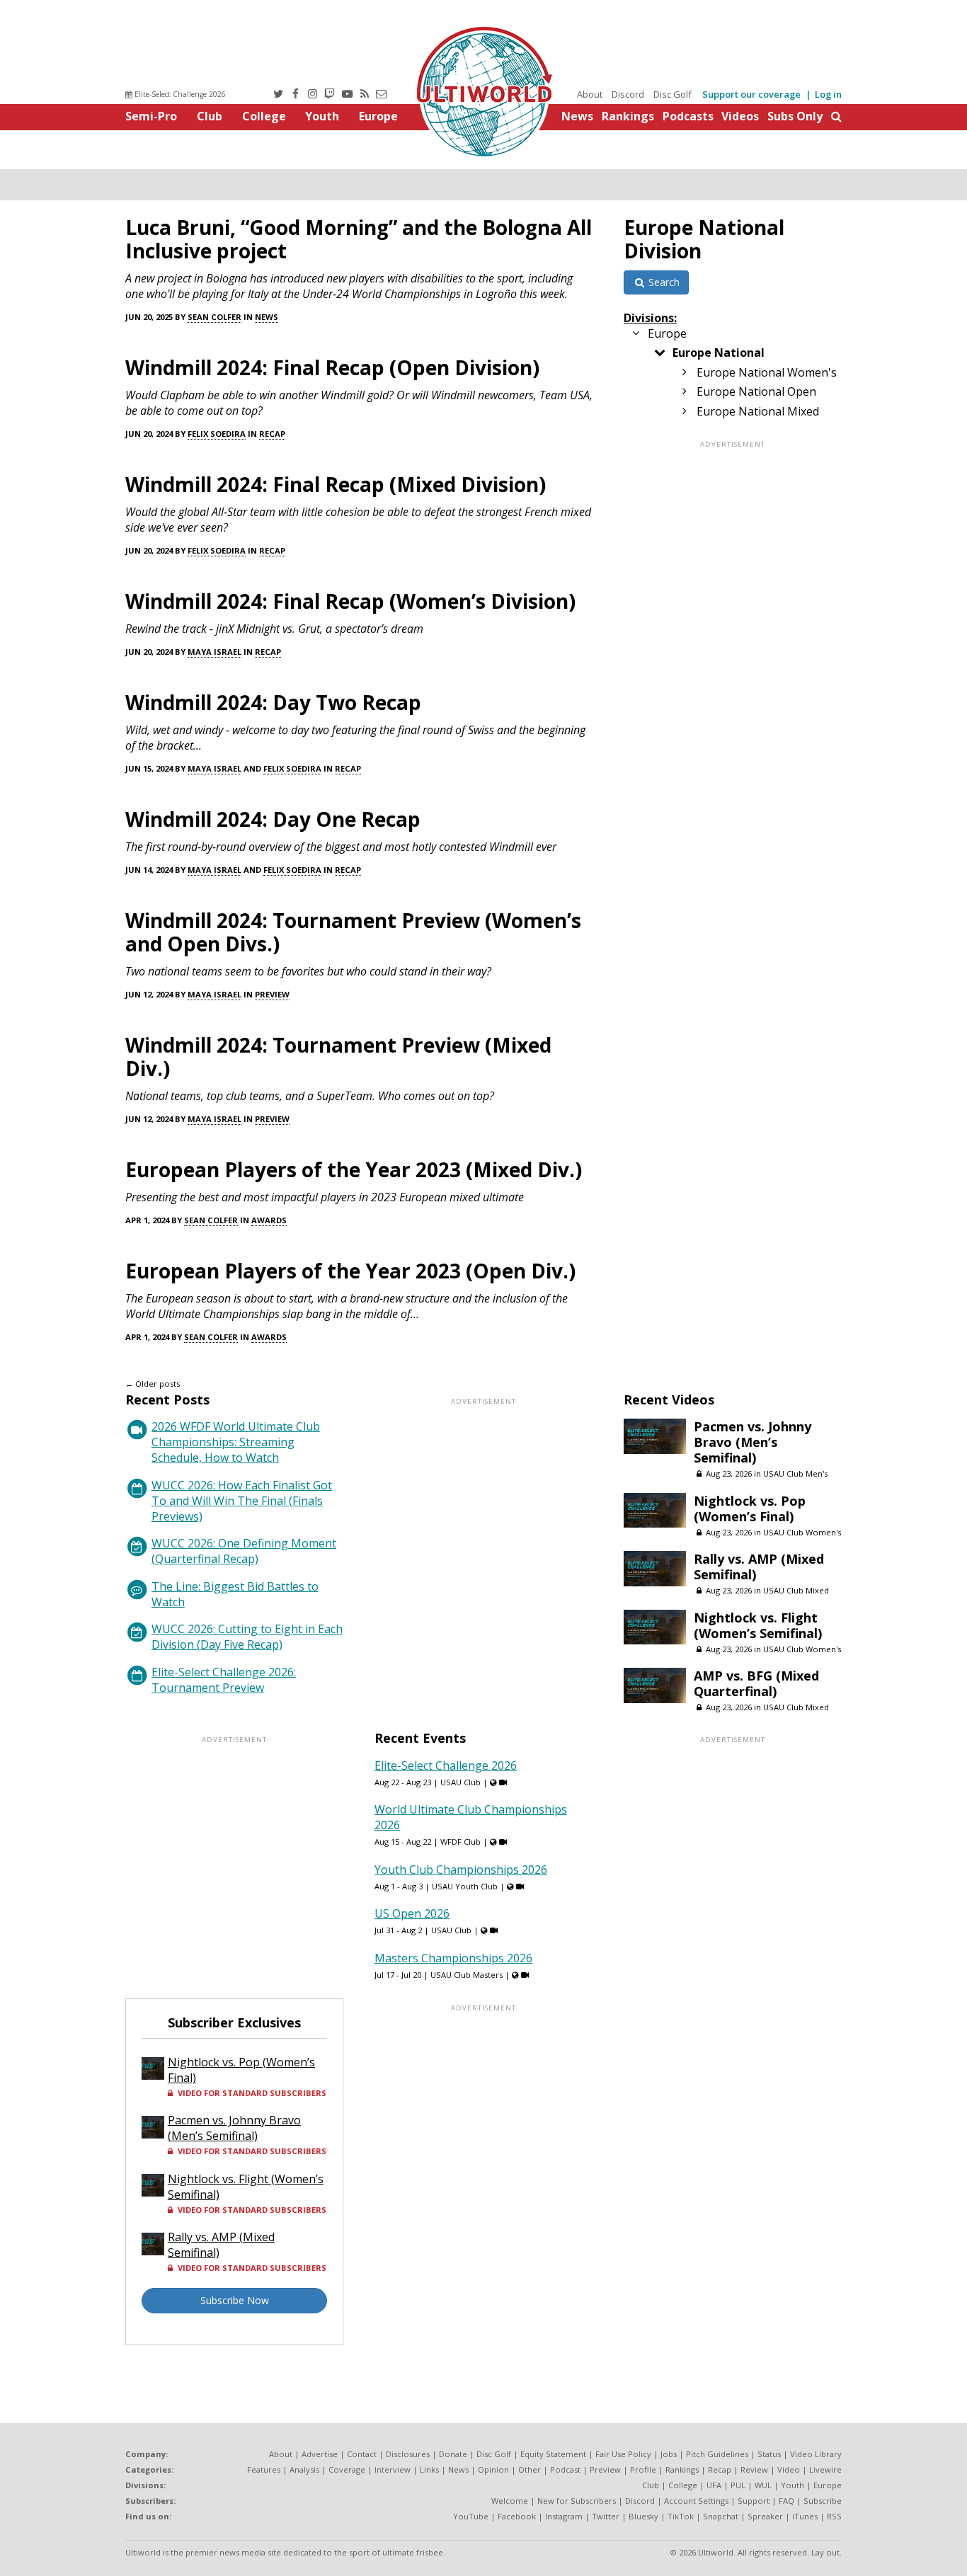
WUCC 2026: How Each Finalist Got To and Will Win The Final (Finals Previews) (242, 1501)
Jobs (669, 2454)
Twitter (606, 2516)
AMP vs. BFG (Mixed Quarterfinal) (756, 1683)
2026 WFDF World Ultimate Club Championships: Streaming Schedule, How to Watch (236, 1442)
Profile (643, 2469)
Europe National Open (756, 391)
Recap (272, 434)
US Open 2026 (412, 1913)
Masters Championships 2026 (453, 1958)
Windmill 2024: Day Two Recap (273, 702)
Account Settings (696, 2501)
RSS (834, 2516)
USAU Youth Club (465, 1886)
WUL (763, 2485)
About (590, 94)
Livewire (825, 2469)
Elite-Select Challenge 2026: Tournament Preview (224, 1680)
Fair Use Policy (623, 2454)
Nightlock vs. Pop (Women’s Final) (750, 1509)
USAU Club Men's (795, 1473)
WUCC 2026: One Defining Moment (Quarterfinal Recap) (244, 1551)
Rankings (628, 116)
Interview (393, 2469)
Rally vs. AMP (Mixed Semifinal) (759, 1567)
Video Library (816, 2454)
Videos (740, 116)
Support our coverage (751, 94)
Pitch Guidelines (717, 2454)
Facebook (517, 2516)
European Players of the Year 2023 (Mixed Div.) (354, 1169)
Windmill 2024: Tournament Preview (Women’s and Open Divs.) (353, 932)
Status (769, 2454)
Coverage (347, 2469)
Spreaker (765, 2516)
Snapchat (721, 2516)
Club (210, 116)
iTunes (805, 2516)
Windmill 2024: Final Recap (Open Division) (332, 367)
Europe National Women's (767, 372)
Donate (453, 2454)
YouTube (471, 2516)
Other (530, 2469)
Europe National (719, 353)
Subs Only (795, 116)
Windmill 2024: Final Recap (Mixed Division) (336, 484)
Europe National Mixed (758, 411)
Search (663, 282)
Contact (362, 2454)
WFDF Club (460, 1842)
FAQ (786, 2501)
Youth (322, 116)
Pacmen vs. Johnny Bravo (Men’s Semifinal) (753, 1442)
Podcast (565, 2469)
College (264, 116)
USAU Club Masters (467, 1975)
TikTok (681, 2516)
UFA (714, 2485)
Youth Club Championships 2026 (461, 1870)
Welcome (510, 2501)
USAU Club (460, 1782)
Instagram (564, 2516)
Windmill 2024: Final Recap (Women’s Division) (350, 601)
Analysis (304, 2469)
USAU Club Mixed (796, 1590)
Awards (269, 1220)
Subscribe (823, 2501)
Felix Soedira (217, 434)
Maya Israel (214, 652)
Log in (828, 94)
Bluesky (643, 2516)
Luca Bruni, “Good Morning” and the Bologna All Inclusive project (359, 239)
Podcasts (688, 116)
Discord (628, 94)
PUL (738, 2485)
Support (754, 2501)
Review (754, 2469)
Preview (272, 994)
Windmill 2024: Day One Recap (273, 819)
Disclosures (408, 2454)
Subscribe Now (235, 2300)
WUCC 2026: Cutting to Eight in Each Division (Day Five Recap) (247, 1637)
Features (264, 2469)
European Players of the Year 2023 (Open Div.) (350, 1271)
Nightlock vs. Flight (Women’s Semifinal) (758, 1625)
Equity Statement (553, 2454)
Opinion (493, 2469)
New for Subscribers (577, 2501)
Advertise (320, 2454)
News (577, 116)
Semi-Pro (151, 116)
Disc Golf (673, 94)
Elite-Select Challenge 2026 (179, 94)
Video (789, 2469)
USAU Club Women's (802, 1532)
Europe (378, 116)
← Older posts (153, 1384)
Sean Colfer (214, 317)
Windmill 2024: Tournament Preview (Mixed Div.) (338, 1057)
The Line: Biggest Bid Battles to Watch (235, 1594)
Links (429, 2469)
